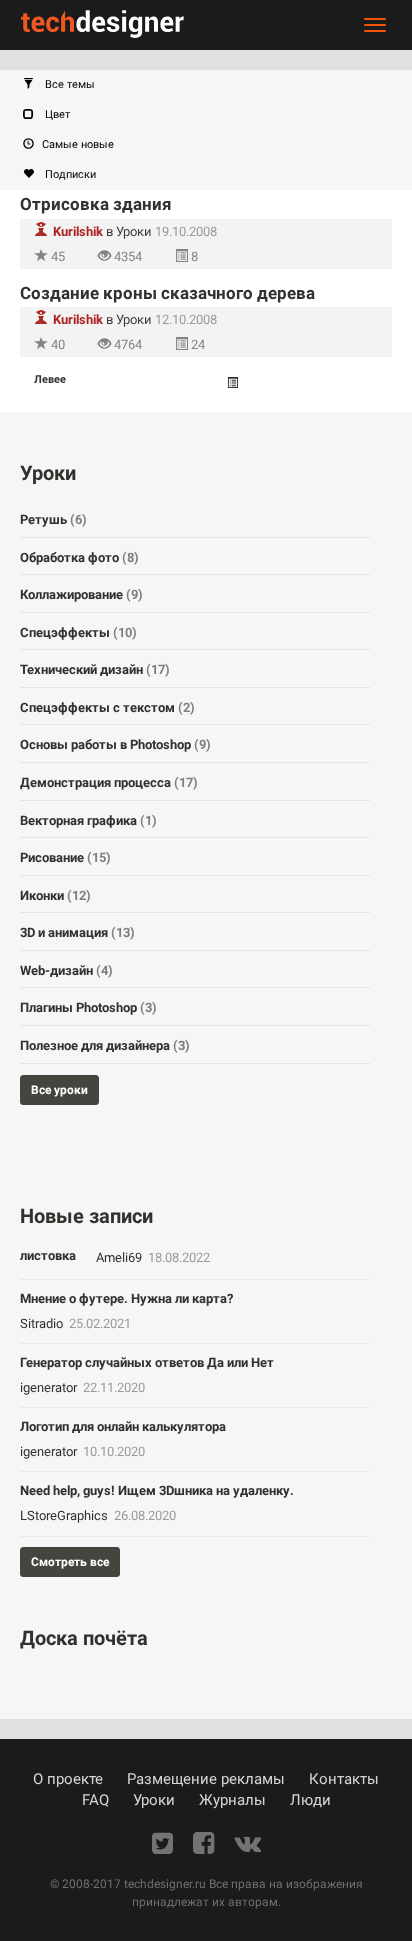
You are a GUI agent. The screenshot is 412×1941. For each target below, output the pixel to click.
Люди (310, 1800)
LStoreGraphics (65, 1515)
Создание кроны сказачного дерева (167, 293)
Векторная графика (88, 820)
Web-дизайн (66, 970)
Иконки (55, 895)
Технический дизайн (95, 669)
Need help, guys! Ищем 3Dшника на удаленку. (157, 1490)
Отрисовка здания (96, 204)
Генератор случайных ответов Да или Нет (147, 1362)
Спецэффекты (78, 632)
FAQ (95, 1800)
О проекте (68, 1779)
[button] (216, 85)
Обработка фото (79, 557)
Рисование (65, 857)
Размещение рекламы (206, 1779)
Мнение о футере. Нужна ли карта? (126, 1298)
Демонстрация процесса (109, 782)
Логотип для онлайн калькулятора (123, 1426)
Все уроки (59, 1090)
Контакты (344, 1779)
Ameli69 (120, 1257)
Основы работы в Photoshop (115, 744)
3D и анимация (77, 932)
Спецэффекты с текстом (107, 707)
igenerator (50, 1387)
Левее (50, 379)
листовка (48, 1255)
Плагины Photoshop (88, 1007)
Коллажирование (81, 594)
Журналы (232, 1800)
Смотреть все (70, 1562)
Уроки (134, 231)
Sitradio (43, 1323)
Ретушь (53, 519)
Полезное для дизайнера (105, 1045)
